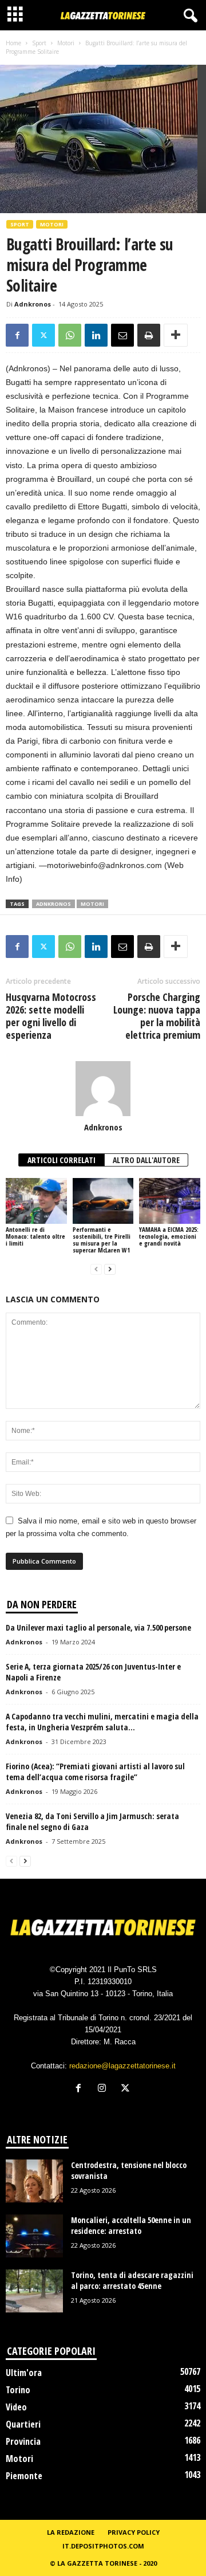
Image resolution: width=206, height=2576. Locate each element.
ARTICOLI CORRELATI (62, 1160)
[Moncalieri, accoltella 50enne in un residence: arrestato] (34, 2236)
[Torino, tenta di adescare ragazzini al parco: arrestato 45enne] (34, 2291)
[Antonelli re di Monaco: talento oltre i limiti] (36, 1201)
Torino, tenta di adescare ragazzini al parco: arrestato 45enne (132, 2280)
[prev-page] (96, 1269)
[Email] (122, 335)
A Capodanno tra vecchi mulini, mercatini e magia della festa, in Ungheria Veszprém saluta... (102, 1722)
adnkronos (54, 904)
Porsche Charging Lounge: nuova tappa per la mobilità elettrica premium (157, 1016)
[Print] (149, 335)
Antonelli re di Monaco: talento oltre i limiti (35, 1236)
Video (16, 2407)
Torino (18, 2390)
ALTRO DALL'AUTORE (146, 1160)
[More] (176, 335)
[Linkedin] (96, 335)
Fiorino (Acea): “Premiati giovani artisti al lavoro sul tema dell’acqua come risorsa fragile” (95, 1772)
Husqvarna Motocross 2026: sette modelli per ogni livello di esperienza (51, 1016)
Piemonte (24, 2476)
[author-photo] (103, 1089)
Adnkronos (33, 304)
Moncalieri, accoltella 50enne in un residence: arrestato (131, 2225)
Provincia (23, 2441)
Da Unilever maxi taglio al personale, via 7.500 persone (98, 1627)
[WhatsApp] (70, 335)
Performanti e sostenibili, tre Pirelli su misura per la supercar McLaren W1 (102, 1240)
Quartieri (23, 2424)
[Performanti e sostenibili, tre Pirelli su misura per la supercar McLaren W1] (103, 1201)
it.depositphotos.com (103, 2546)
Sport (39, 43)
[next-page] (110, 1269)
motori (92, 904)
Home (13, 43)
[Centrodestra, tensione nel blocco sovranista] (34, 2181)
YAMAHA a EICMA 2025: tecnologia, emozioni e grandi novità (169, 1236)
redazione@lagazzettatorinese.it (122, 2066)
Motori (66, 43)
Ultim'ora (24, 2373)
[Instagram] (104, 2089)
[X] (43, 335)
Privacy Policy (134, 2532)
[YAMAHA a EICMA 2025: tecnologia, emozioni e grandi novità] (170, 1201)
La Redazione (71, 2532)
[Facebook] (17, 335)
